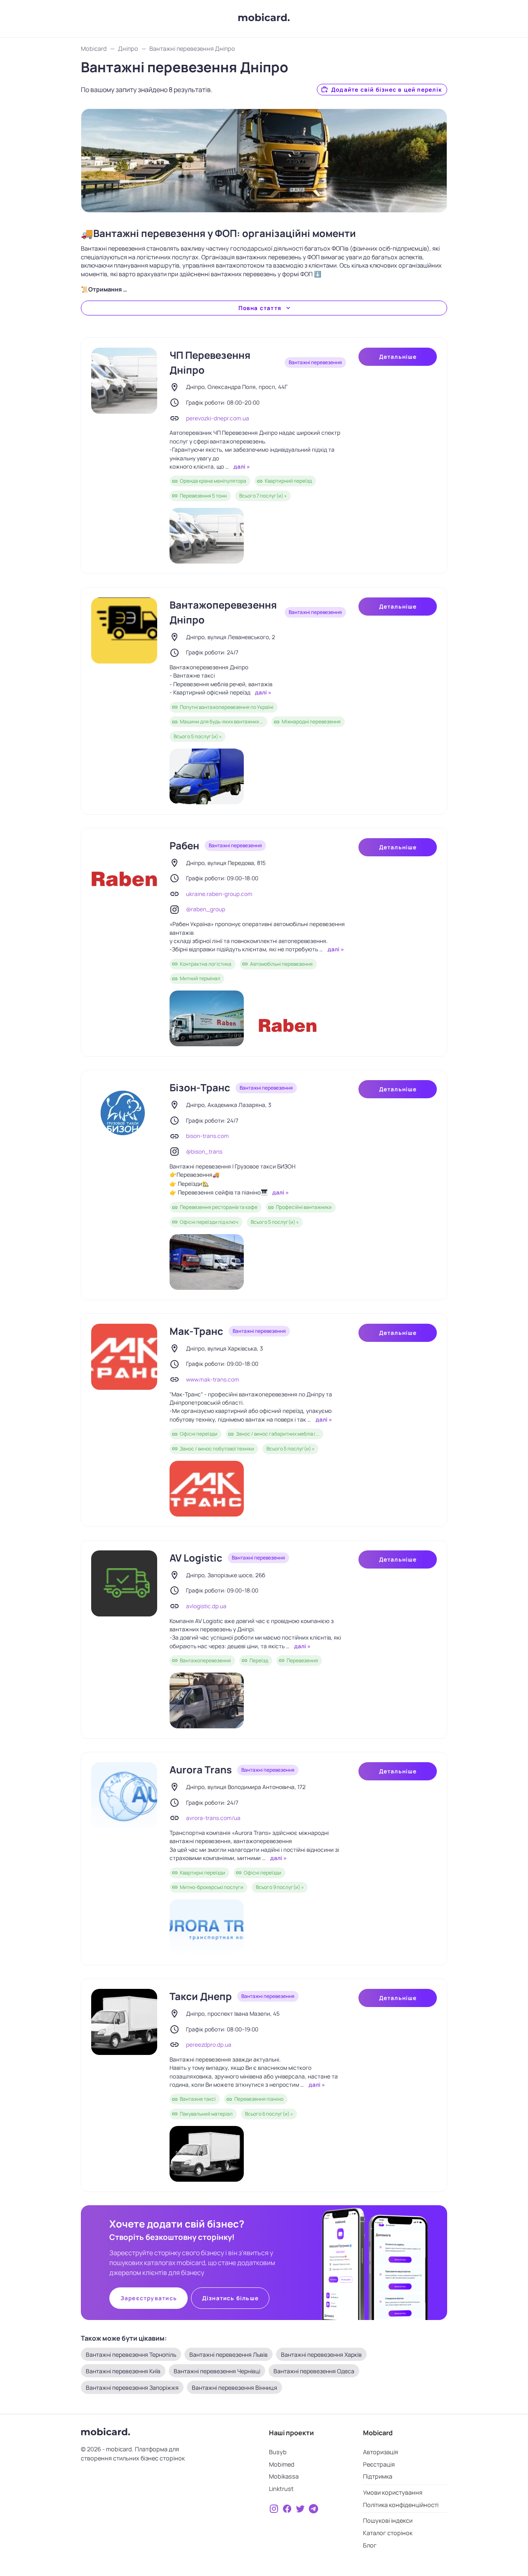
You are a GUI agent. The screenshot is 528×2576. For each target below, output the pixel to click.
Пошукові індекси (388, 2520)
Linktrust (281, 2489)
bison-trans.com (207, 1136)
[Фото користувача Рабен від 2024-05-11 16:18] (288, 1018)
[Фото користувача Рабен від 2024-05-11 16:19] (207, 1018)
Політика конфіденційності (401, 2505)
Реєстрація (379, 2464)
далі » (241, 467)
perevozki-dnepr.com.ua (218, 418)
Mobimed (282, 2464)
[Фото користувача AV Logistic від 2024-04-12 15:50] (207, 1700)
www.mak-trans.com (213, 1379)
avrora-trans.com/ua (213, 1818)
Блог (370, 2545)
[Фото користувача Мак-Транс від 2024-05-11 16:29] (207, 1489)
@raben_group (206, 909)
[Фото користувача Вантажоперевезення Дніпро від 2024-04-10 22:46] (207, 776)
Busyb (278, 2452)
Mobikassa (284, 2476)
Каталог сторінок (388, 2533)
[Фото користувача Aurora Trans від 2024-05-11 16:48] (207, 1927)
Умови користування (393, 2492)
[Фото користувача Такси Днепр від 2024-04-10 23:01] (207, 2154)
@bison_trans (204, 1152)
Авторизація (381, 2452)
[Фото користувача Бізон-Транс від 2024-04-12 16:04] (207, 1262)
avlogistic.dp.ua (206, 1606)
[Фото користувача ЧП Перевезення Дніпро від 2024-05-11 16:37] (207, 536)
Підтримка (378, 2476)
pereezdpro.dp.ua (209, 2045)
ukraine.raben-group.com (219, 894)
